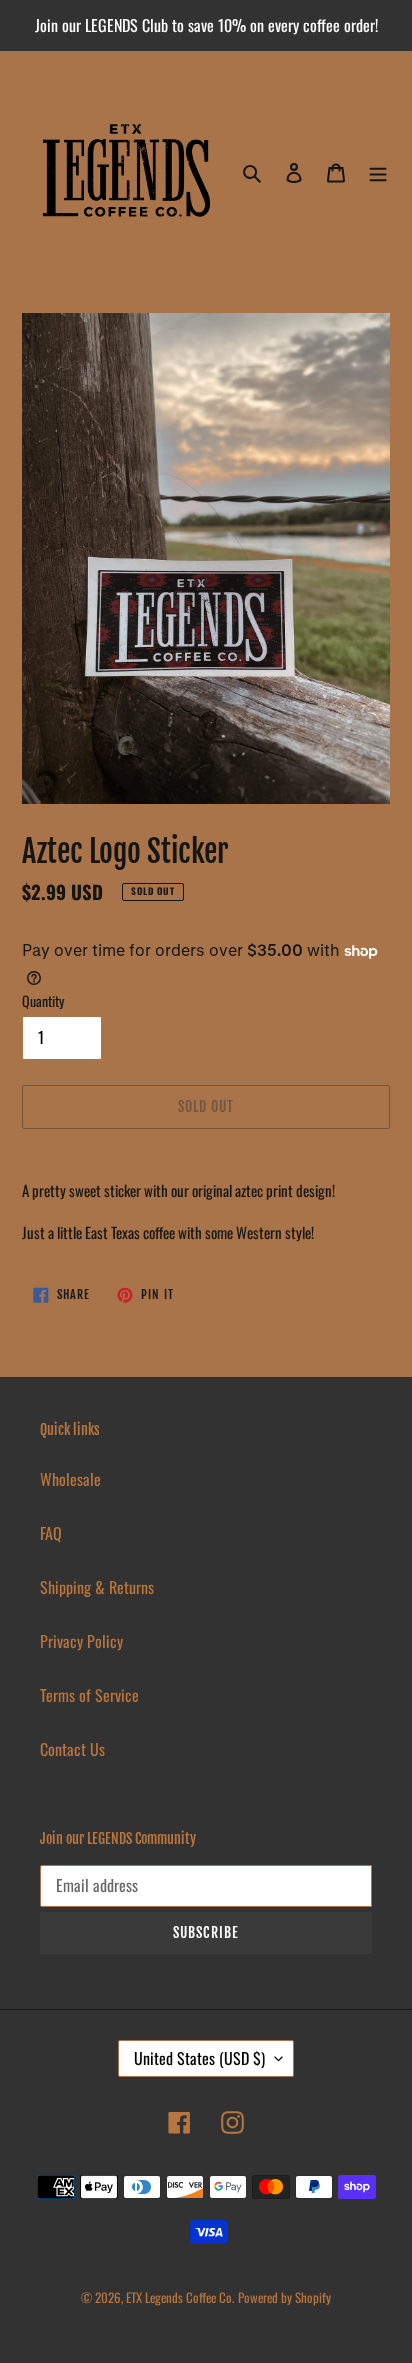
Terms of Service (89, 1695)
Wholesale (70, 1479)
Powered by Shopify (284, 2297)
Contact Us (72, 1749)
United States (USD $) (199, 2058)
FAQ (51, 1533)
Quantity (43, 1000)
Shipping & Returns (97, 1587)
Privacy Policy (81, 1641)
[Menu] (378, 170)
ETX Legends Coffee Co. (180, 2297)
